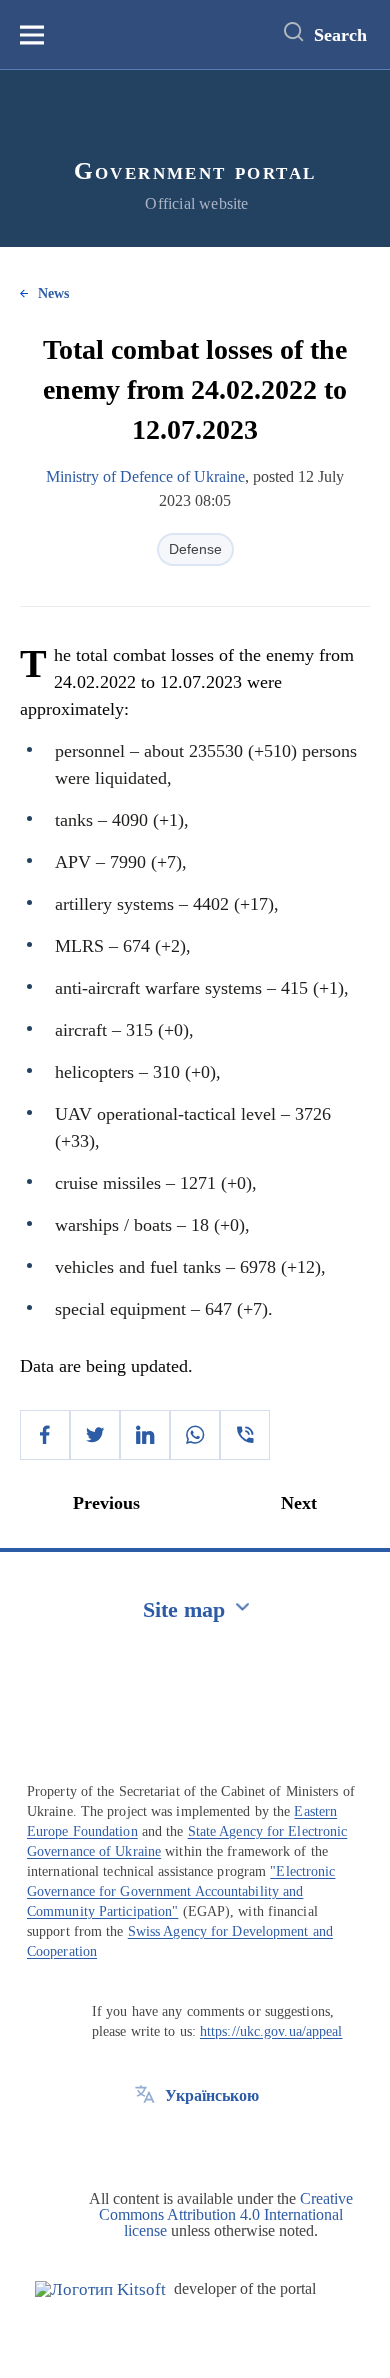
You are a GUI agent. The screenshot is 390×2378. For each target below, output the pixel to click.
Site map (184, 1609)
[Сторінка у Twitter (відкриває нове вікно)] (145, 2141)
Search (340, 35)
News (53, 293)
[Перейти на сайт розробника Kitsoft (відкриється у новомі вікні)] (100, 2289)
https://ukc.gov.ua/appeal (271, 2031)
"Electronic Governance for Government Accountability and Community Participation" (181, 1891)
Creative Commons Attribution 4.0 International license (226, 2214)
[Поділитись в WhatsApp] (195, 1435)
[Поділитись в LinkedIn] (145, 1435)
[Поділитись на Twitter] (95, 1435)
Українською (212, 2095)
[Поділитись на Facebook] (45, 1435)
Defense (195, 549)
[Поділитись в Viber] (245, 1435)
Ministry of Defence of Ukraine (145, 476)
